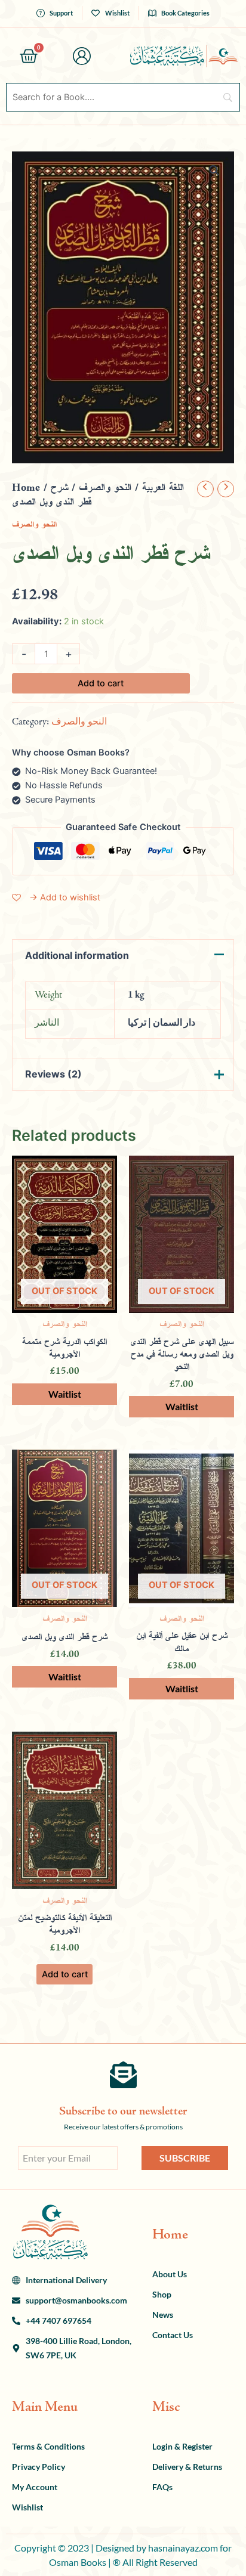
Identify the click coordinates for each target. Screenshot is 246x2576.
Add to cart (101, 683)
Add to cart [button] (65, 1974)
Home (26, 488)
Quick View (65, 1302)
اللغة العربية (163, 488)
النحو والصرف (105, 488)
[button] (214, 171)
